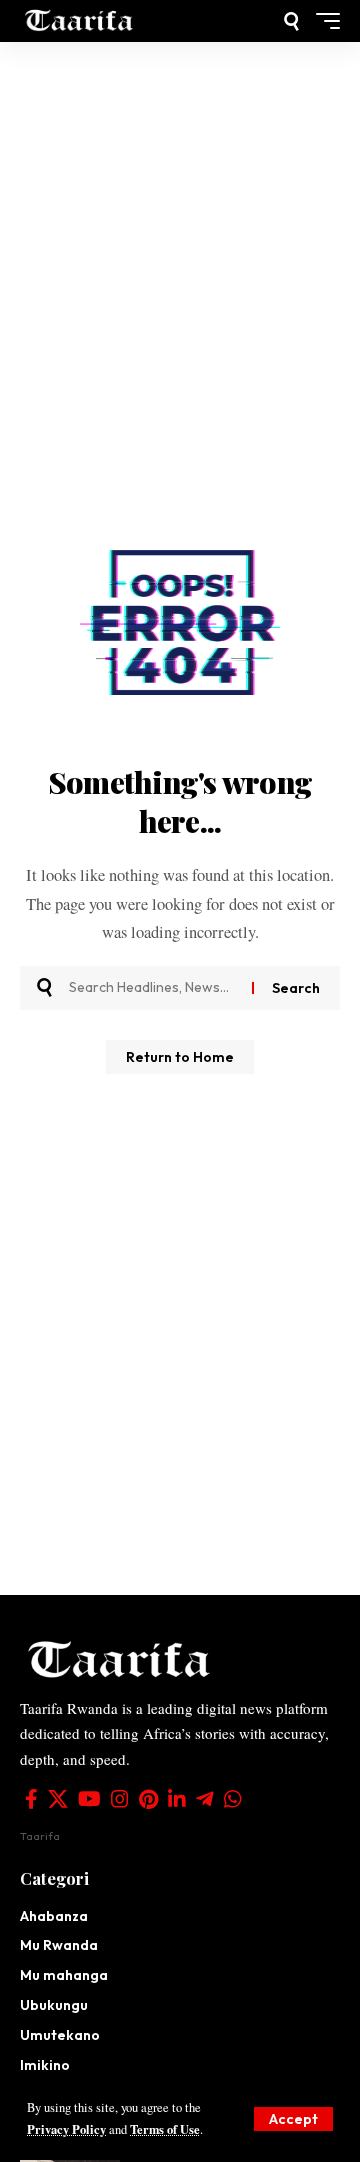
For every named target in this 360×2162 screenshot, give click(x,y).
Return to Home (180, 1057)
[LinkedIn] (177, 1799)
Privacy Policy (66, 2129)
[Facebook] (31, 1799)
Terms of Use (165, 2129)
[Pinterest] (148, 1799)
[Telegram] (205, 1799)
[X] (58, 1799)
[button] (293, 2119)
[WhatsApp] (233, 1799)
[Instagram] (120, 1799)
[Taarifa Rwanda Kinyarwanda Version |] (79, 21)
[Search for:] (153, 988)
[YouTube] (89, 1799)
